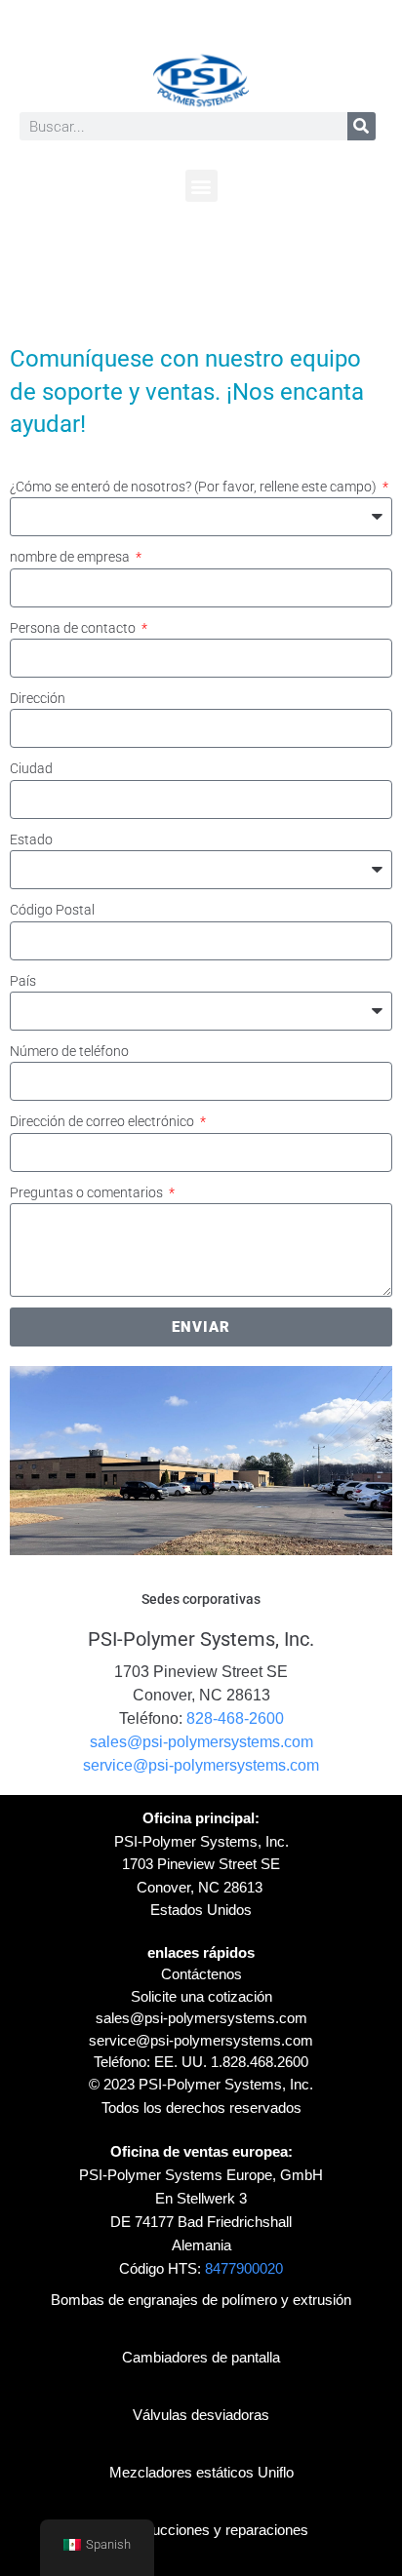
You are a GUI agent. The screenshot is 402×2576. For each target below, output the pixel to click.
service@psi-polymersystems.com (201, 1765)
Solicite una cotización (201, 1996)
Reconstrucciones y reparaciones (201, 2530)
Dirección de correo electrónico (103, 1121)
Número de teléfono (69, 1051)
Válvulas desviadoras (201, 2415)
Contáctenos (201, 1974)
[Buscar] (362, 126)
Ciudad (31, 768)
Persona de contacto (74, 628)
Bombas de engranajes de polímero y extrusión (201, 2300)
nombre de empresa (71, 557)
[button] (201, 186)
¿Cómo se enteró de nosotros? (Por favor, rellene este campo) (195, 487)
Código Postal (52, 910)
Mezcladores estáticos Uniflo (201, 2472)
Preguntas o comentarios (88, 1192)
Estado (31, 839)
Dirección (38, 698)
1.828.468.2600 (260, 2062)
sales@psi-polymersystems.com (201, 1742)
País (23, 981)
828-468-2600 (235, 1718)
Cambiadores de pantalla (201, 2357)
